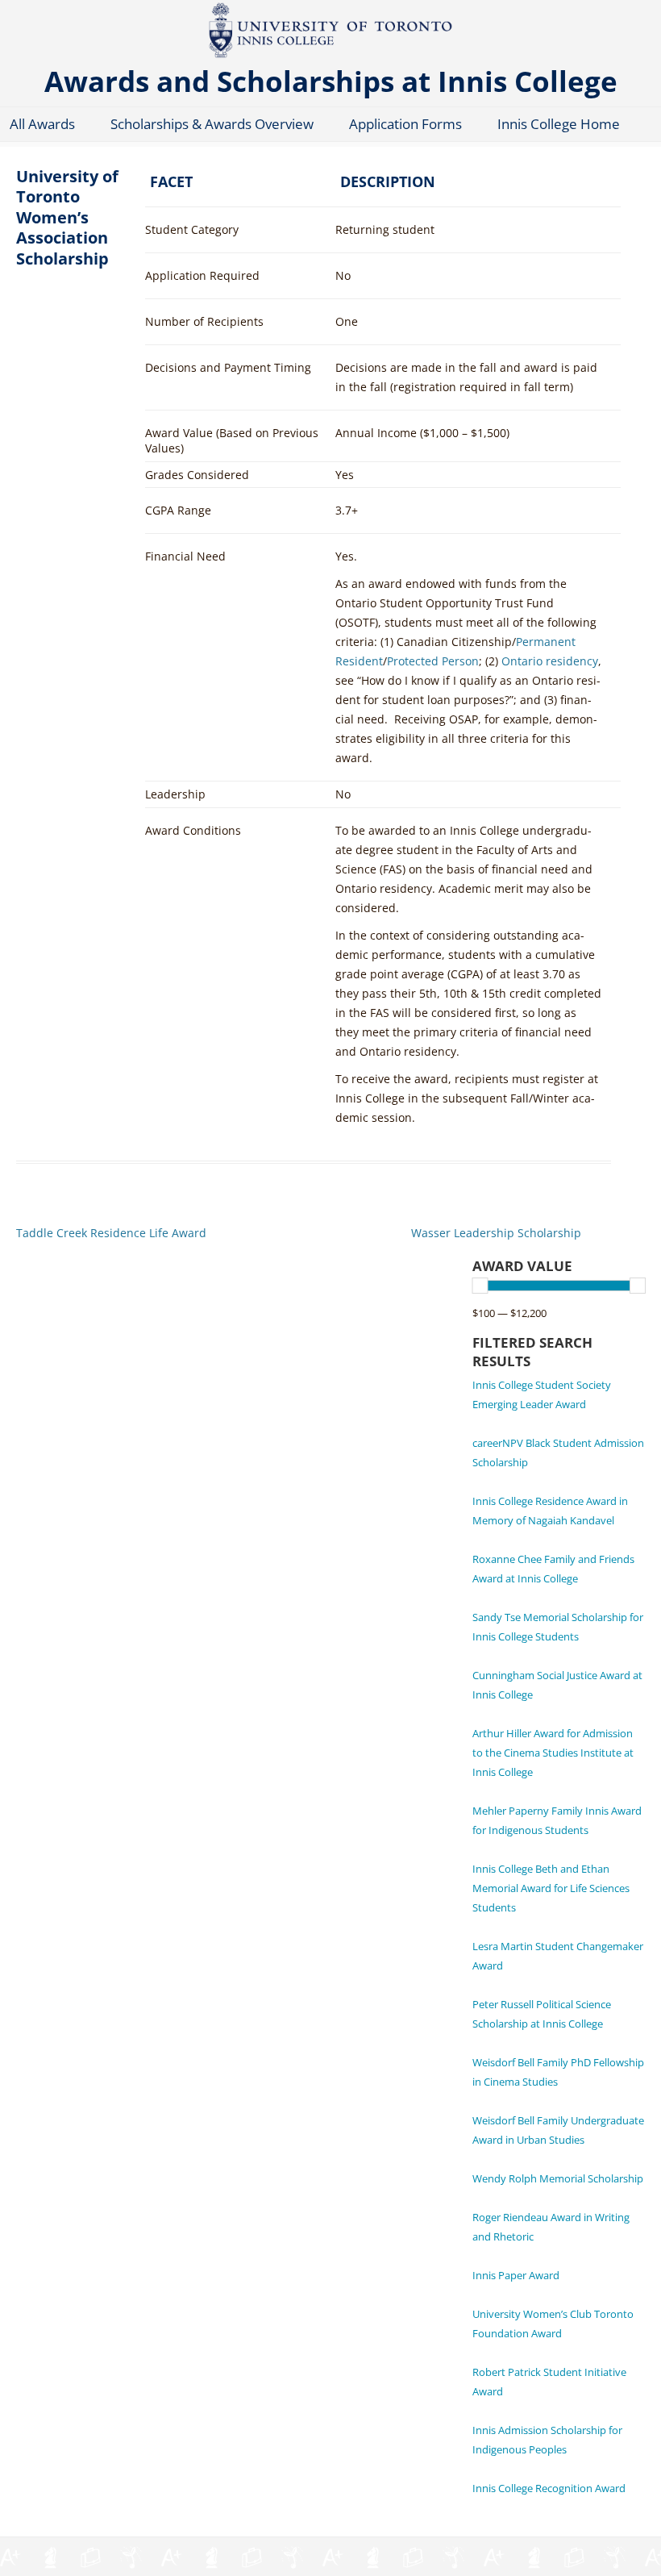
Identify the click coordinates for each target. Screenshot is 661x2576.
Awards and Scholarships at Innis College (331, 80)
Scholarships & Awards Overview (212, 124)
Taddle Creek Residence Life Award (111, 1233)
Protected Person (433, 661)
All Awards (42, 124)
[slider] (480, 1286)
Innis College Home (559, 124)
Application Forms (405, 124)
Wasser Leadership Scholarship (496, 1233)
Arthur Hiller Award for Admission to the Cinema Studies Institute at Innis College (553, 1753)
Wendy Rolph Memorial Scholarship (558, 2178)
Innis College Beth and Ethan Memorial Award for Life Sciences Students (551, 1888)
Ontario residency (550, 661)
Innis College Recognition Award (549, 2488)
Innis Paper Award (516, 2275)
